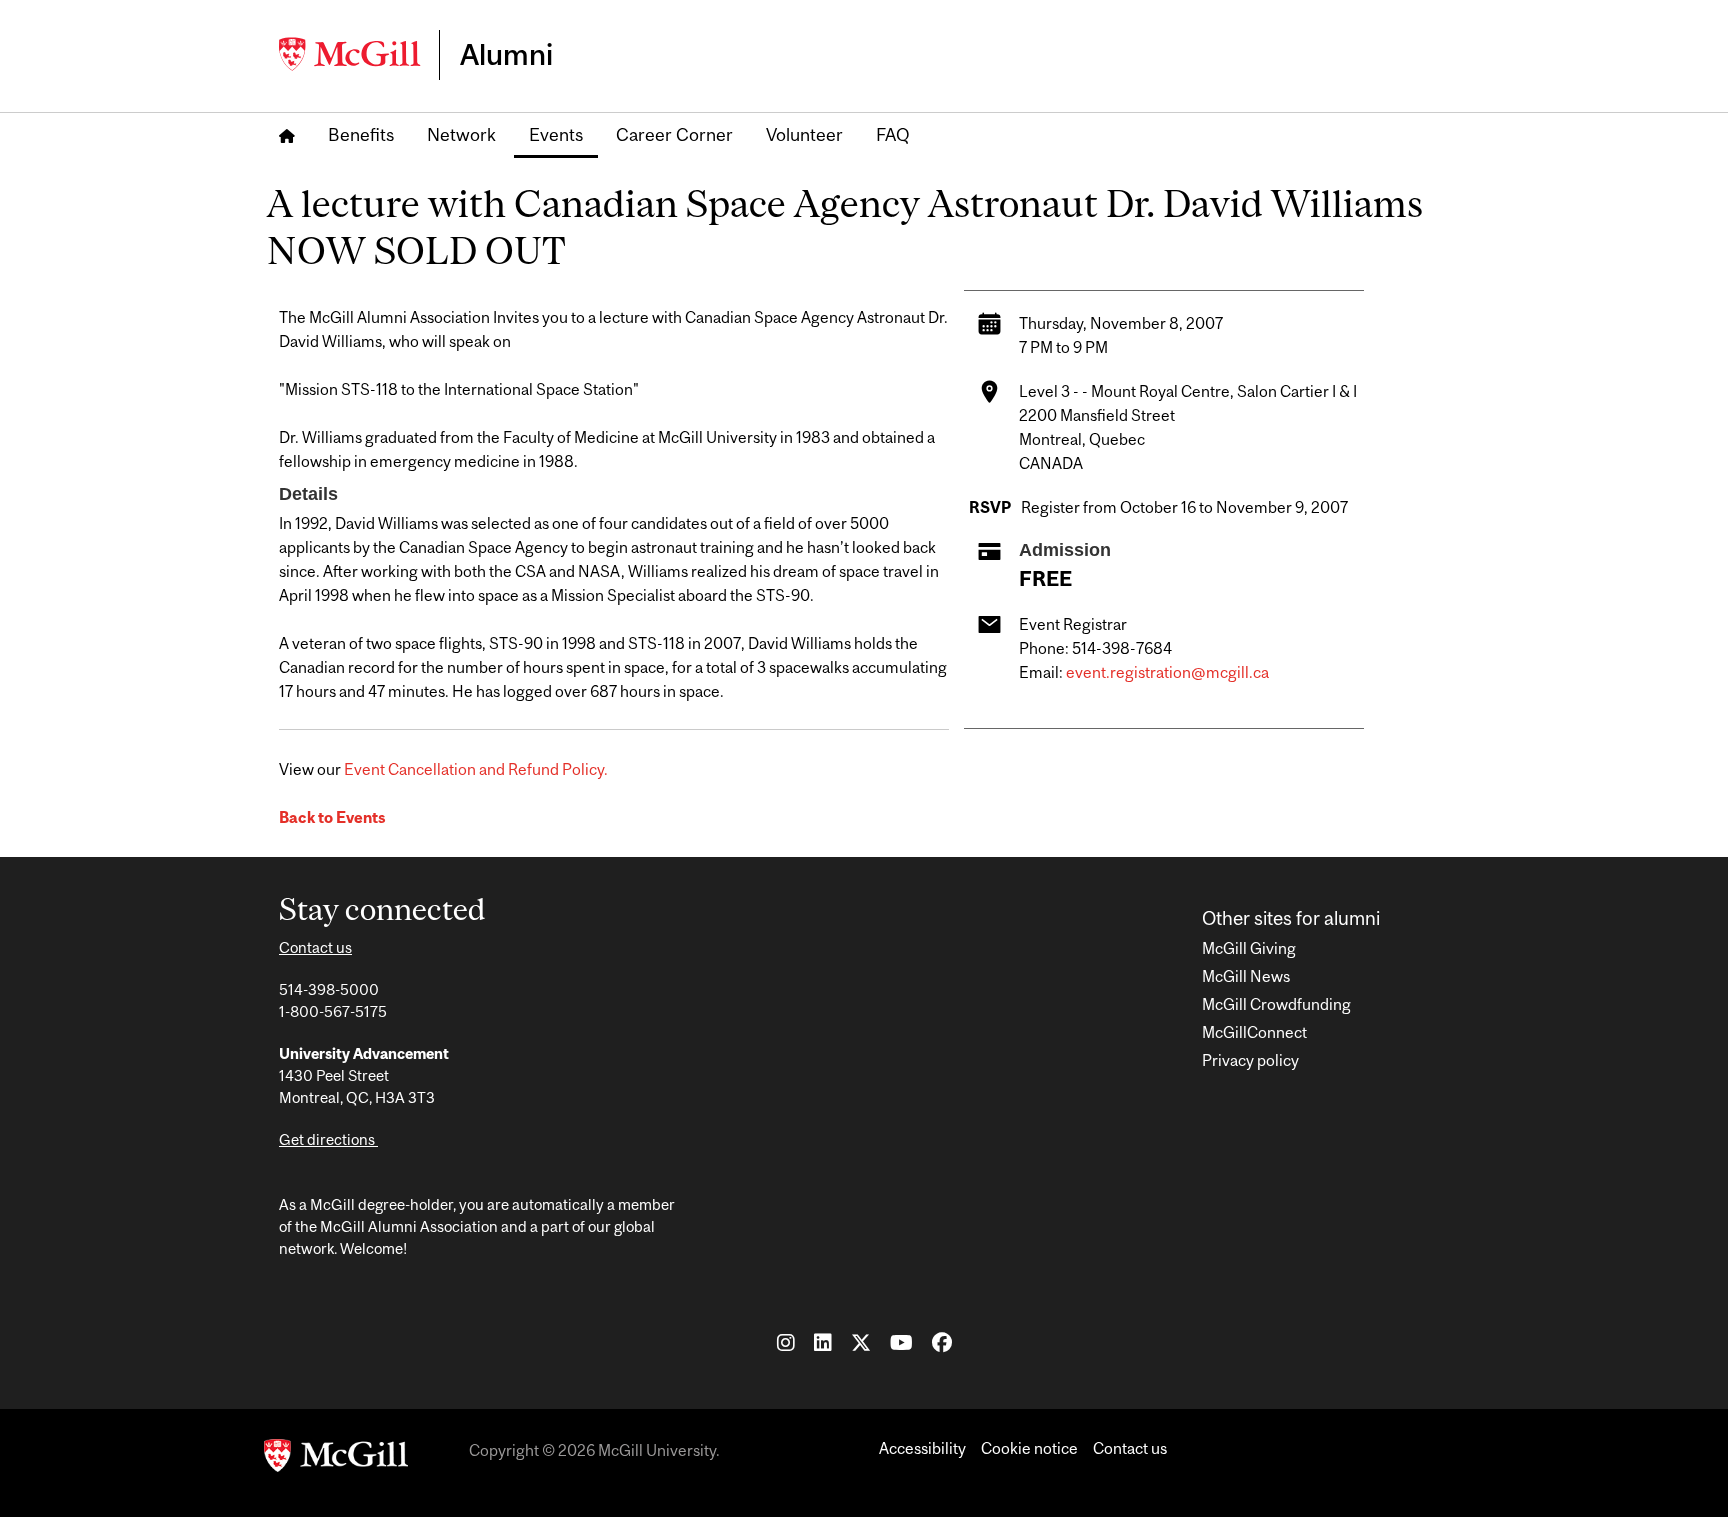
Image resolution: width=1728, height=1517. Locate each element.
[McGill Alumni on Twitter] (861, 1342)
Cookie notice (1029, 1448)
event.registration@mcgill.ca (1167, 672)
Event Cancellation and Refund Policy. (476, 769)
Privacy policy (1250, 1060)
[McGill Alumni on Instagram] (786, 1342)
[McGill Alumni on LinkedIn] (823, 1342)
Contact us (315, 947)
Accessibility (922, 1448)
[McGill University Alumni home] (359, 54)
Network (461, 134)
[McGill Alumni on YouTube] (901, 1342)
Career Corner (674, 134)
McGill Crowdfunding (1276, 1004)
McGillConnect (1254, 1032)
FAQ (893, 134)
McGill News (1246, 976)
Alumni (506, 54)
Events (556, 134)
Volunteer (804, 134)
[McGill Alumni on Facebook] (942, 1342)
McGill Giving (1249, 948)
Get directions (328, 1139)
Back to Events (332, 817)
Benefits (361, 134)
